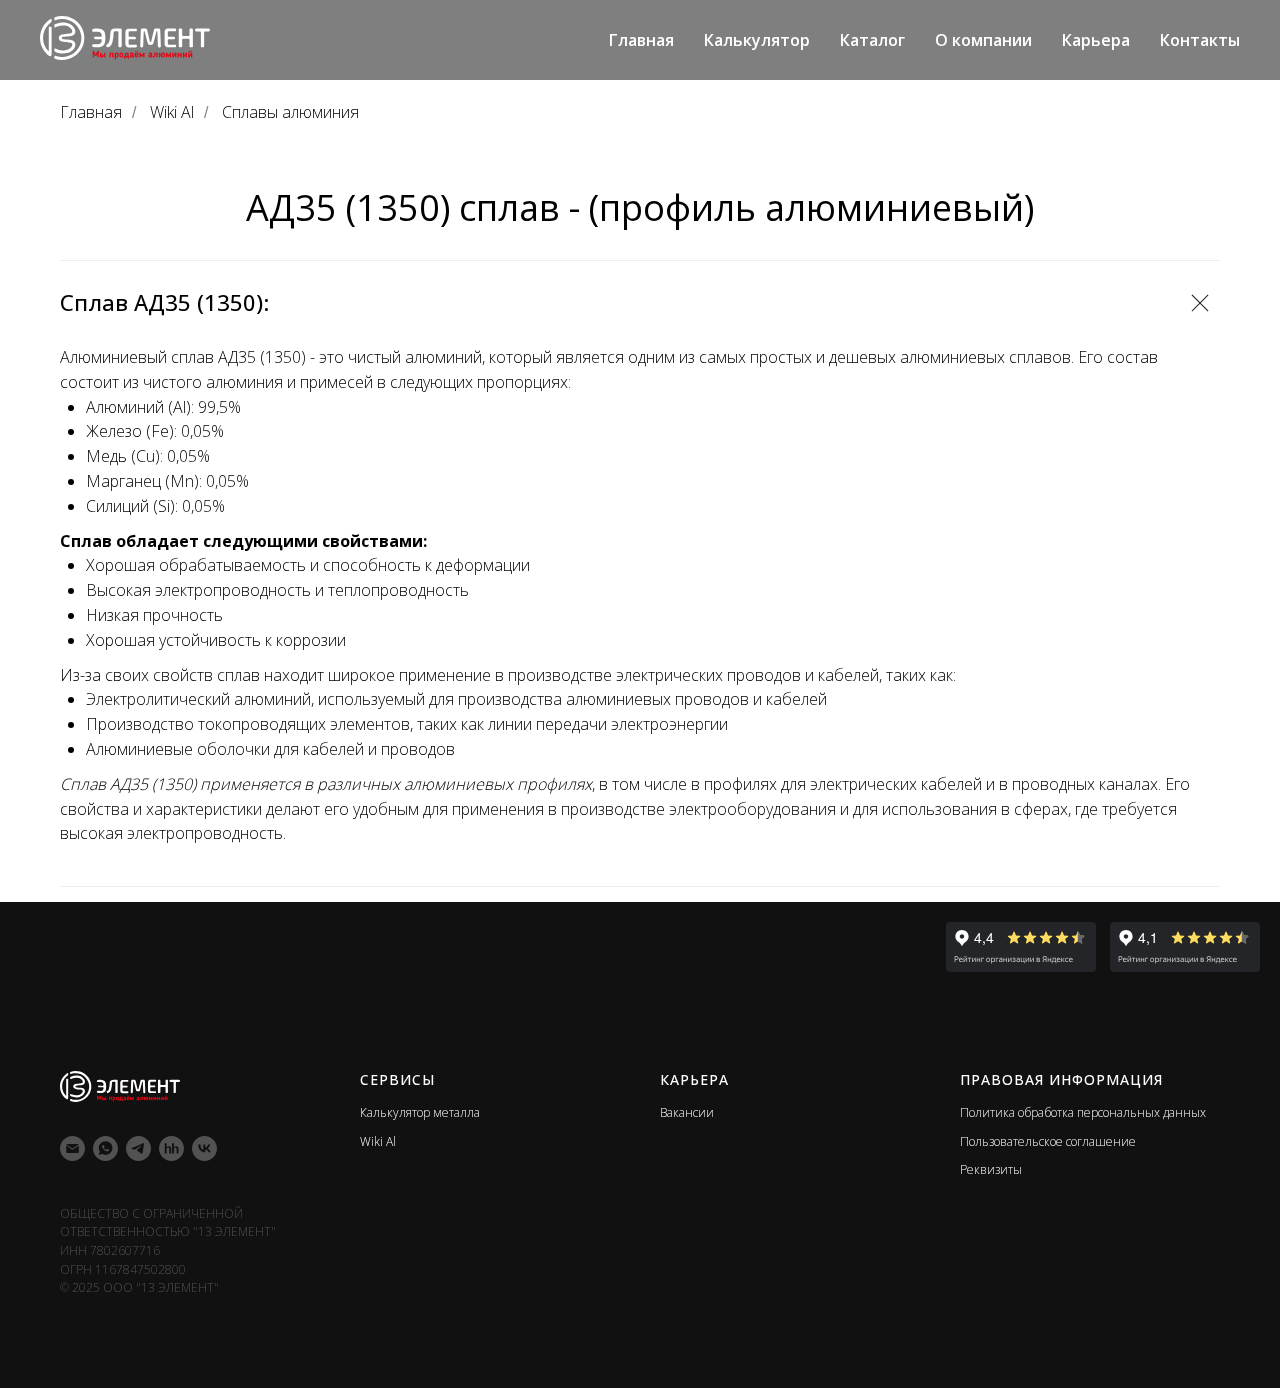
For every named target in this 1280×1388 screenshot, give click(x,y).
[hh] (171, 1148)
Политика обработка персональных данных (1083, 1112)
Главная (641, 40)
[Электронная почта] (72, 1148)
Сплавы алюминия (290, 112)
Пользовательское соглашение (1048, 1141)
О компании (983, 40)
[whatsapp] (105, 1148)
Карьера (1096, 40)
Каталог (872, 40)
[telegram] (138, 1148)
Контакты (1200, 40)
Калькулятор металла (420, 1112)
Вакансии (687, 1112)
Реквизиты (991, 1169)
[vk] (204, 1148)
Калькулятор (757, 40)
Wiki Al (172, 112)
